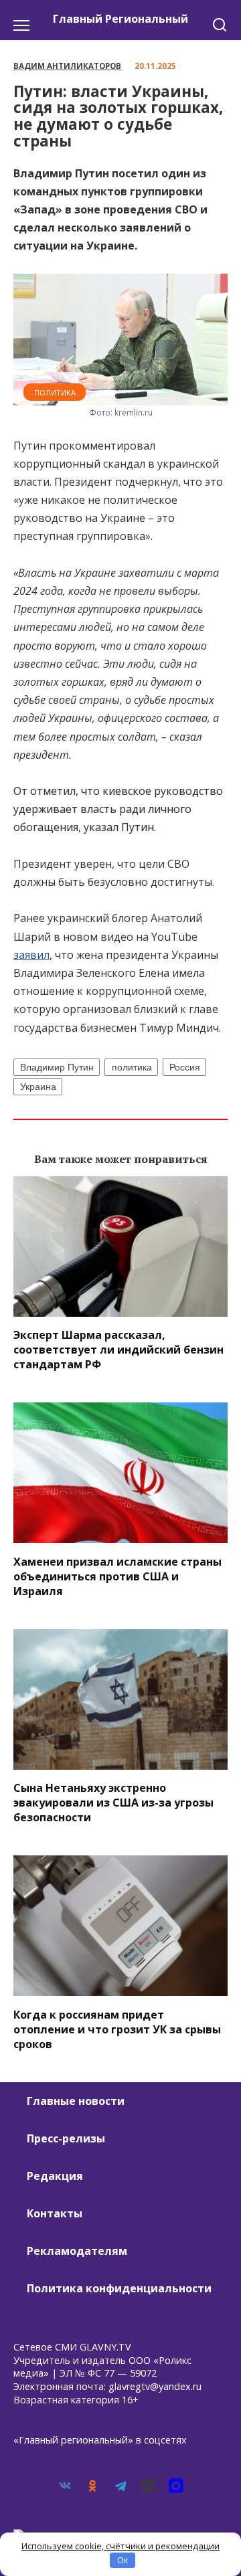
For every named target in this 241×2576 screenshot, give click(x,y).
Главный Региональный (120, 19)
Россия (185, 1067)
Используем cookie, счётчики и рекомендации (120, 2546)
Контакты (55, 2213)
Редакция (55, 2176)
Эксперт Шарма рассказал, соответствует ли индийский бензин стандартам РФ (118, 1350)
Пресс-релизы (66, 2138)
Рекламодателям (77, 2251)
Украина (38, 1087)
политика (132, 1067)
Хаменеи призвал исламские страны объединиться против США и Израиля (117, 1576)
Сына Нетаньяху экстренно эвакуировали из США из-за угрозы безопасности (113, 1803)
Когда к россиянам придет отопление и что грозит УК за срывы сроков (117, 2029)
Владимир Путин (57, 1067)
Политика (55, 392)
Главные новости (76, 2101)
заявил (31, 955)
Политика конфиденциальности (119, 2288)
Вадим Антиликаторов (67, 66)
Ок (123, 2560)
